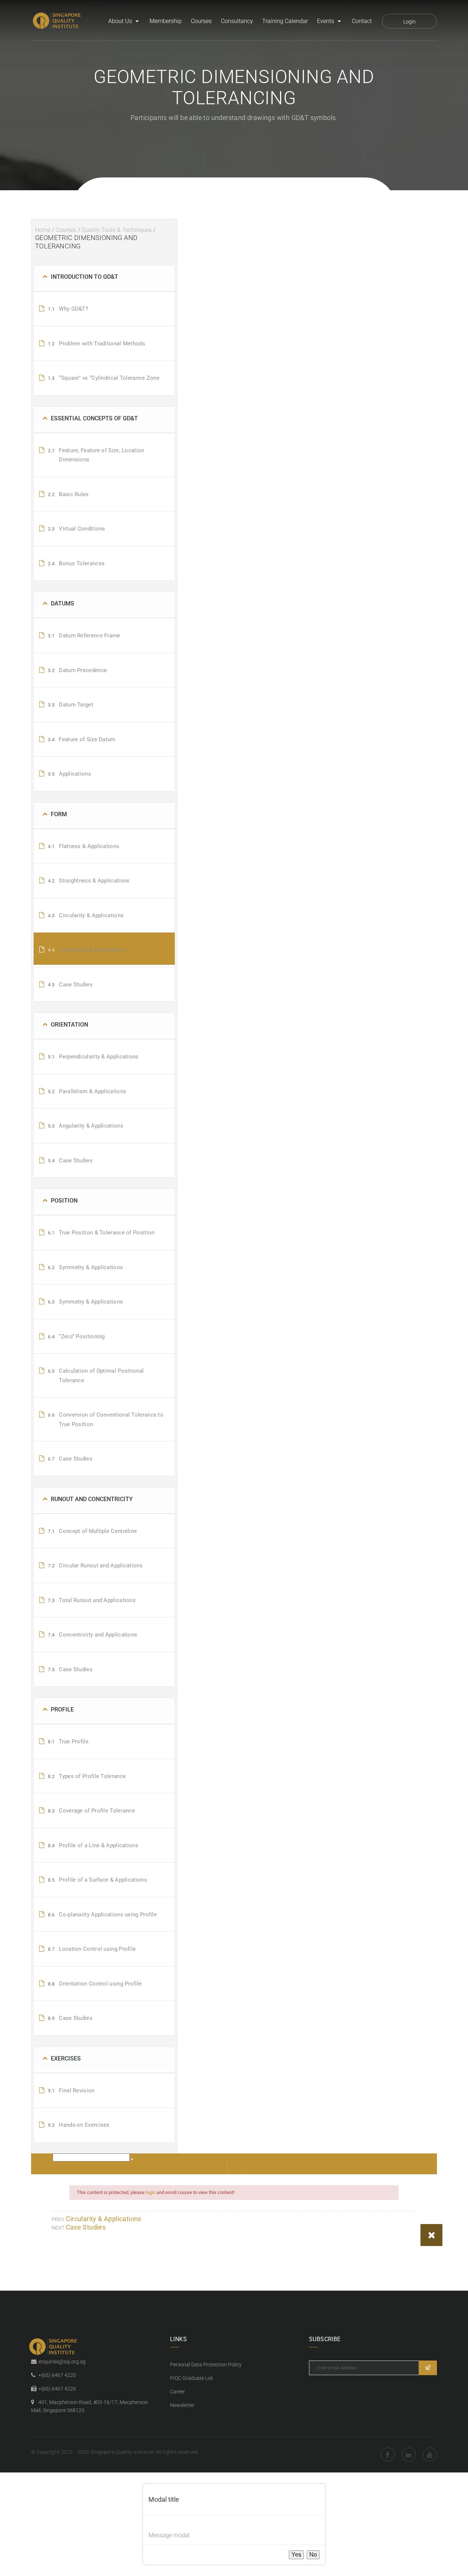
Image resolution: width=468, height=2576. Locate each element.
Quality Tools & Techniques (117, 230)
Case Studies (86, 2227)
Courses (201, 21)
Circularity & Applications (104, 2219)
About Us (120, 21)
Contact (362, 21)
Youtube (430, 2455)
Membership (166, 21)
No (313, 2555)
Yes (296, 2555)
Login (409, 22)
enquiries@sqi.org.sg (62, 2362)
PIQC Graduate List (192, 2378)
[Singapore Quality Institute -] (58, 21)
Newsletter (182, 2405)
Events (326, 21)
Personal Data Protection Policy (206, 2365)
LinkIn (409, 2455)
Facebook (388, 2455)
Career (178, 2392)
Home (43, 230)
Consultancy (237, 21)
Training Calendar (285, 21)
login (150, 2192)
